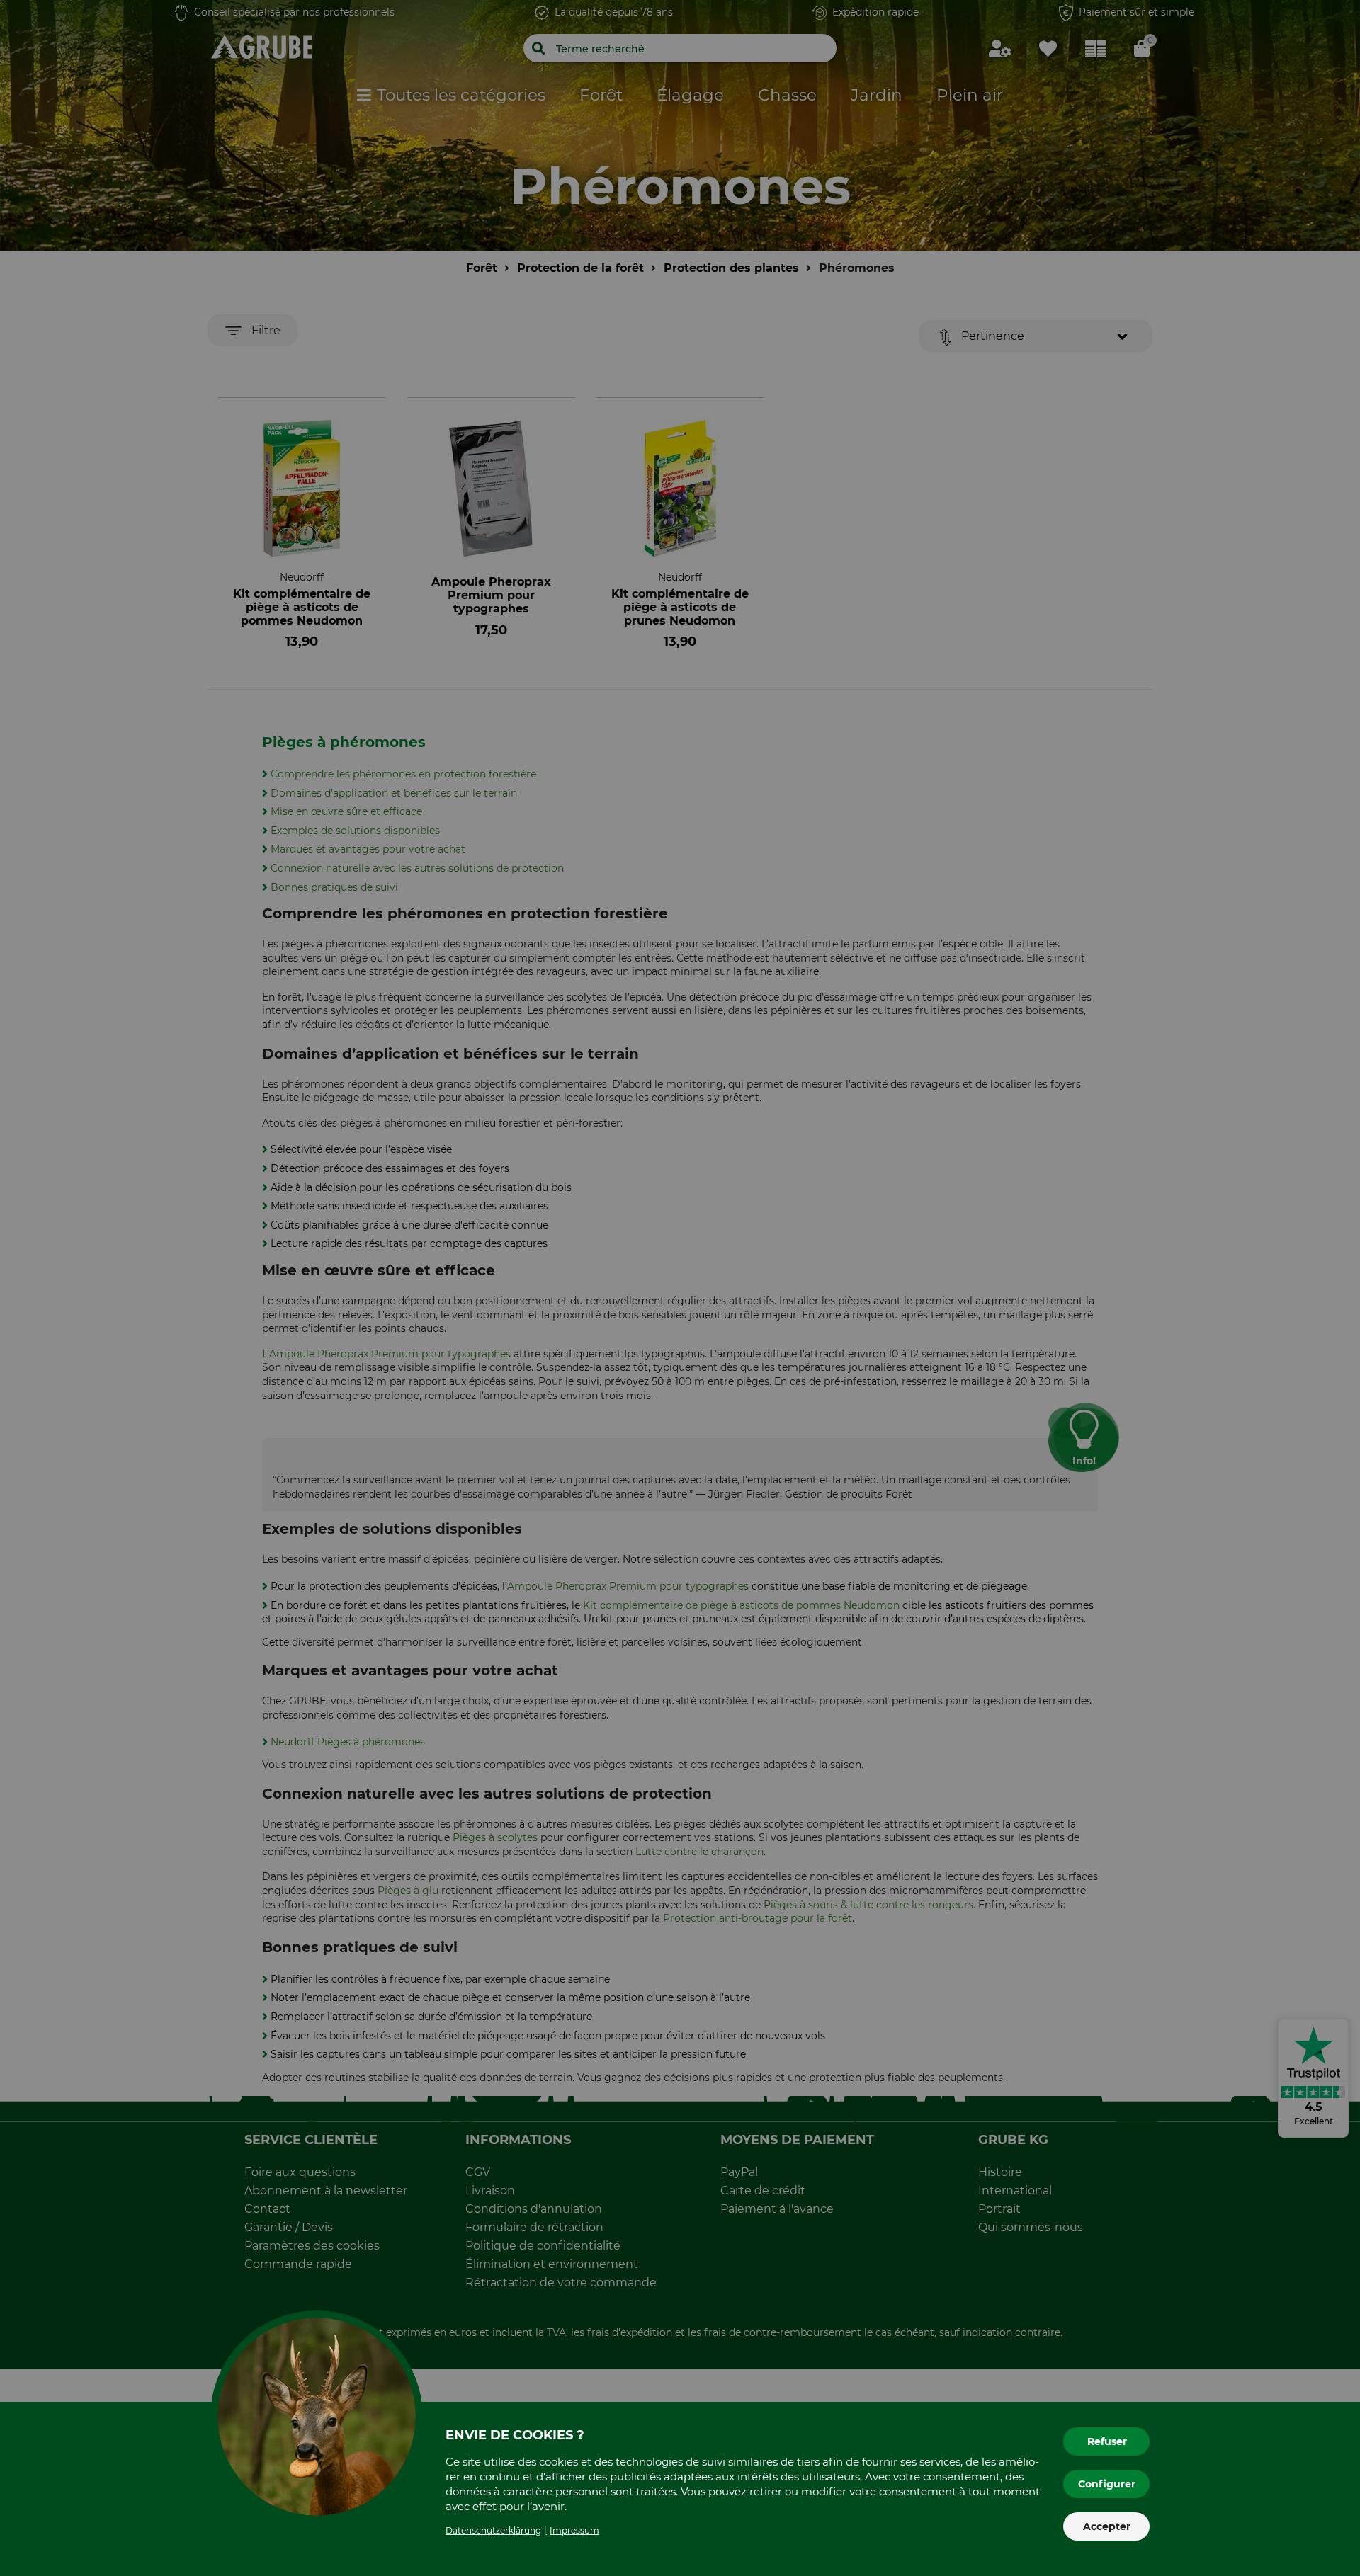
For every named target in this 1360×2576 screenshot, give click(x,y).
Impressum (574, 2530)
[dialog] (680, 1288)
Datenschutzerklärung (493, 2530)
